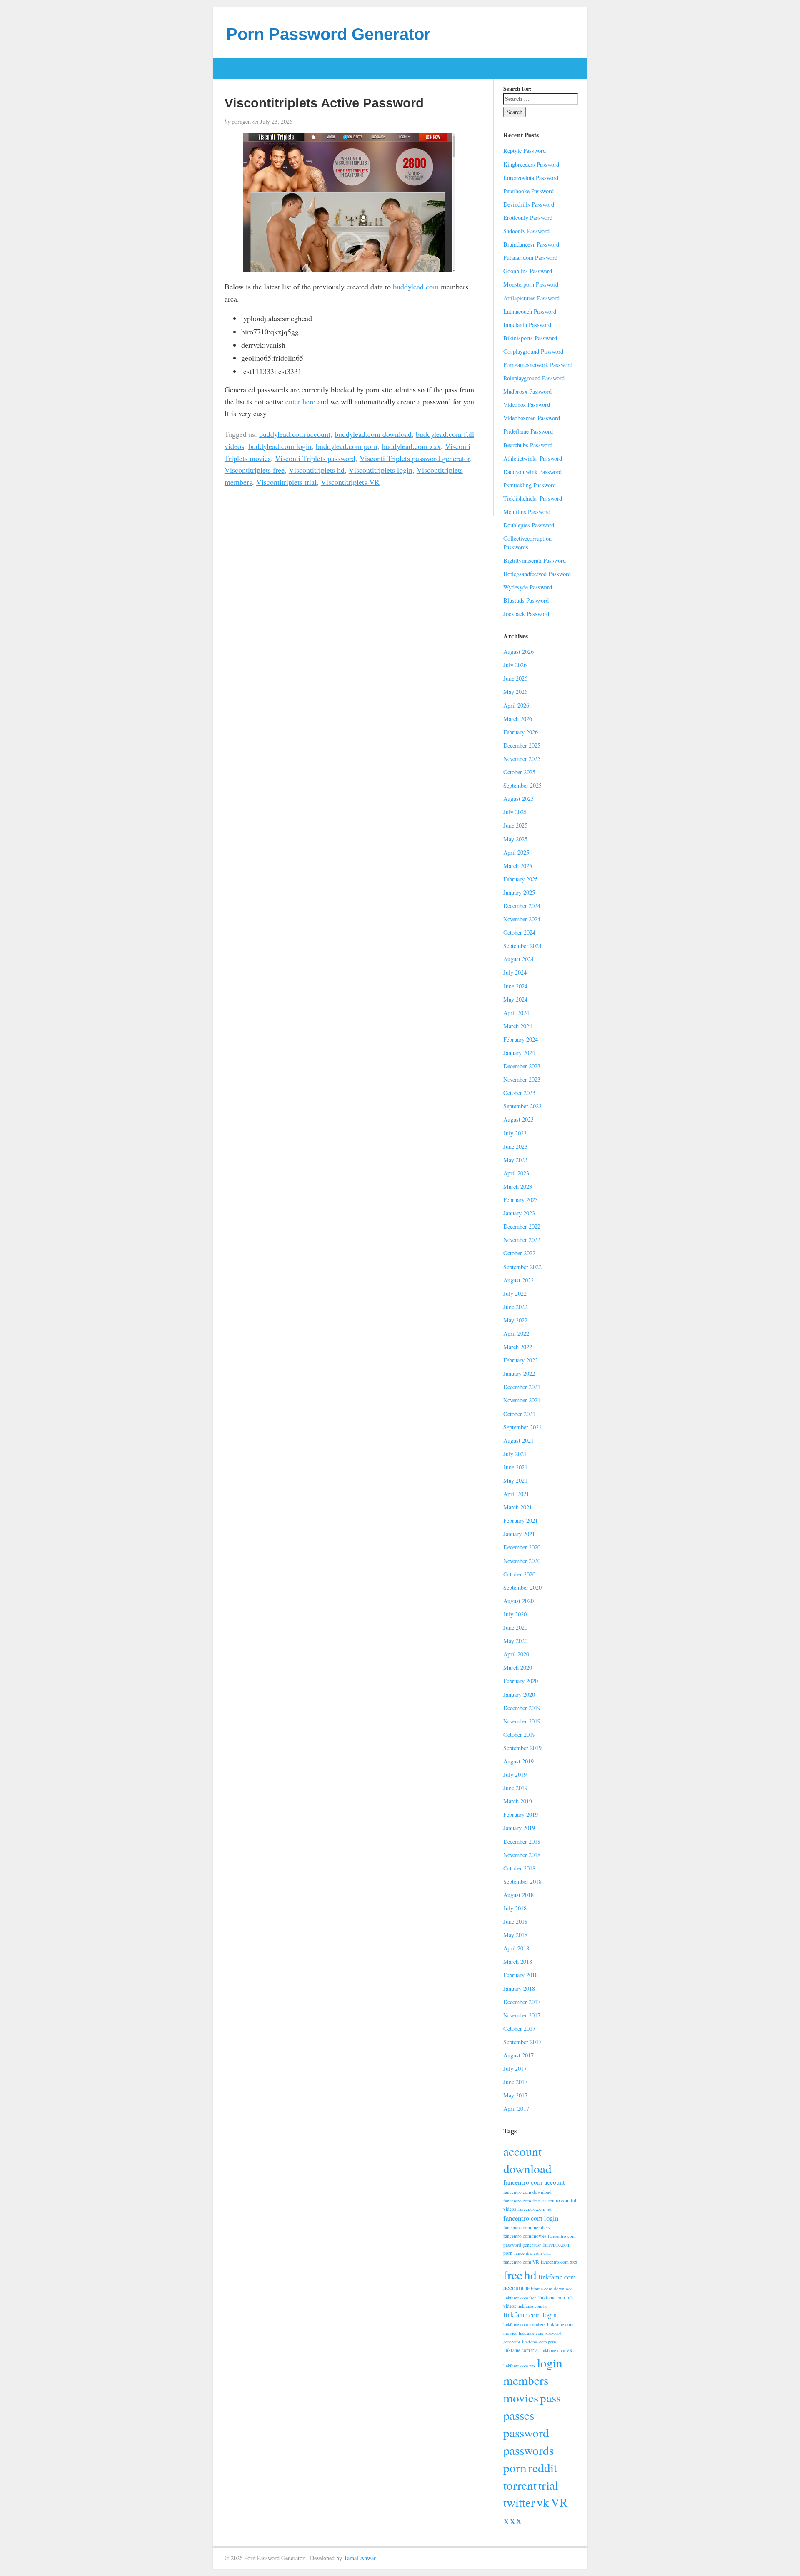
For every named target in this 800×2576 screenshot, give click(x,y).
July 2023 (515, 1133)
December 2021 (522, 1387)
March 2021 (518, 1507)
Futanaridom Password (530, 258)
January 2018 (519, 1989)
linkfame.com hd (532, 2306)
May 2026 (515, 692)
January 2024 (519, 1053)
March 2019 (518, 1801)
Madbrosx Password (527, 391)
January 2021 (519, 1534)
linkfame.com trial (521, 2350)
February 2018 (521, 1975)
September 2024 (522, 946)
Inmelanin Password (527, 325)
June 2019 (515, 1788)
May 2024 (515, 999)
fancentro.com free (522, 2201)
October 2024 (519, 932)
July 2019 (515, 1774)
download (527, 2168)
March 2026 (518, 719)
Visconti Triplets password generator (415, 458)
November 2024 (522, 919)
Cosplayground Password (533, 351)
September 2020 (522, 1587)
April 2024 (516, 1013)
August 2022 (519, 1280)
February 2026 (521, 732)
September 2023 (522, 1106)
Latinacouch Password (530, 311)
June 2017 (515, 2082)
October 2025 (519, 772)
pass (550, 2398)
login (550, 2363)
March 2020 (518, 1667)
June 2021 (515, 1467)
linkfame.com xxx (519, 2366)
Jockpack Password (526, 614)
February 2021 (521, 1520)
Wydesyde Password (528, 587)
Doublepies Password (529, 525)
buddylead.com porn (347, 446)
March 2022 (518, 1347)
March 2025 (518, 866)
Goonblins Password (528, 271)
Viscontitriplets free (255, 470)
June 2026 (515, 678)
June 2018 (515, 1921)
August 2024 (519, 959)
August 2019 (519, 1761)
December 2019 (522, 1708)
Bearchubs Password (528, 445)
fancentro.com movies (525, 2236)
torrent (520, 2485)
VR (559, 2502)
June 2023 (515, 1146)
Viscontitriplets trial (286, 482)
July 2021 (515, 1454)
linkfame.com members (524, 2324)
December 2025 (522, 745)
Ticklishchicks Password (533, 498)
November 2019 (522, 1721)
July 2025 (515, 812)
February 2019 (521, 1814)
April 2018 (516, 1948)
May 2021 (515, 1480)
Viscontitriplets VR (350, 482)
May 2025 (515, 839)
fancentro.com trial (532, 2253)
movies (521, 2398)
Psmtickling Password (530, 485)
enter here (300, 401)
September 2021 (522, 1427)
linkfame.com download (549, 2288)
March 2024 (518, 1026)
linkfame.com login (530, 2315)
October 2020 (519, 1574)
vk (543, 2502)
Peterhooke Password (529, 191)
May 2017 (515, 2095)
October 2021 (519, 1414)
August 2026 (519, 652)
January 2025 (519, 892)
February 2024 (521, 1039)
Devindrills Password (529, 204)
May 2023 (515, 1160)
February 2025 (521, 879)
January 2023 (519, 1213)
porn (515, 2468)
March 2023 (518, 1186)
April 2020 (516, 1654)
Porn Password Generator (329, 34)
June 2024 (515, 986)
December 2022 (522, 1226)
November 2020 (522, 1561)
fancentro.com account (534, 2182)
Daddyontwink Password (532, 472)
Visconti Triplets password (315, 458)
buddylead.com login (280, 446)
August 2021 (519, 1440)
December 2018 (522, 1842)
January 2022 (519, 1373)
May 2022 (515, 1320)
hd (530, 2275)
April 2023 (516, 1173)
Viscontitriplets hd (317, 470)
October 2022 (519, 1253)
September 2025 (522, 785)
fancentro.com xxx (559, 2262)
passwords (529, 2450)
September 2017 (522, 2042)
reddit (543, 2468)
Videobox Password (527, 405)
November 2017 (522, 2015)
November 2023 (522, 1079)
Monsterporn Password (531, 284)
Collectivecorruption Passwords (527, 543)
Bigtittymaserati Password (535, 560)
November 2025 (522, 759)
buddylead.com (416, 287)
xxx (513, 2520)
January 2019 (519, 1828)
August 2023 (519, 1119)
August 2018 (519, 1895)
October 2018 (519, 1868)
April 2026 (516, 705)
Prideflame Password (528, 431)
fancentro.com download (527, 2192)
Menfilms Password (527, 512)
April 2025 (516, 852)
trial (548, 2485)
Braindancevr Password (531, 244)
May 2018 (515, 1935)
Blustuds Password (526, 600)
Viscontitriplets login (381, 470)
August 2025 (519, 799)
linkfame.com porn (539, 2342)
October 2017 (519, 2029)
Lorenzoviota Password (531, 178)
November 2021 (522, 1400)
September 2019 (522, 1748)
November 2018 (522, 1855)
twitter (519, 2502)
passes (519, 2415)
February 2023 (521, 1200)
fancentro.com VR (521, 2262)
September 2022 (522, 1267)
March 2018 (518, 1961)
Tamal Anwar (360, 2558)
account (522, 2151)
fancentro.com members (527, 2228)
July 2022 (515, 1293)
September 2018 (522, 1882)
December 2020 (522, 1547)
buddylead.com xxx (411, 446)
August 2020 (519, 1601)
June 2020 (515, 1627)
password (526, 2433)
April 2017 (516, 2108)
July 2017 (515, 2069)
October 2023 (519, 1093)
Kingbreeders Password (531, 164)
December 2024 (522, 906)
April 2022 (516, 1333)
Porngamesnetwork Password (538, 365)
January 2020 (519, 1694)
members (526, 2380)
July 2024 (515, 972)
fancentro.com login (531, 2218)
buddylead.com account (295, 434)
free (513, 2275)
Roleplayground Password (534, 378)
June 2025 (515, 825)
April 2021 (516, 1494)
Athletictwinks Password (533, 458)
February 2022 (521, 1360)
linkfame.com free (520, 2298)
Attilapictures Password (531, 298)
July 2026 (515, 665)
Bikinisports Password (530, 338)
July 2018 (515, 1908)
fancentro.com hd (535, 2209)
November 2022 (522, 1240)
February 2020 (521, 1681)
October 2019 (519, 1734)
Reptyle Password (525, 151)
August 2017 (519, 2055)
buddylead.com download (373, 434)
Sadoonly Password (526, 231)
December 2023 (522, 1066)
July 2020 (515, 1614)
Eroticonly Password (528, 218)
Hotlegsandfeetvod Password (537, 574)
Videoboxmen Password (532, 418)
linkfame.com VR (556, 2350)
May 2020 (515, 1641)
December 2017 (522, 2002)
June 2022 (515, 1307)
